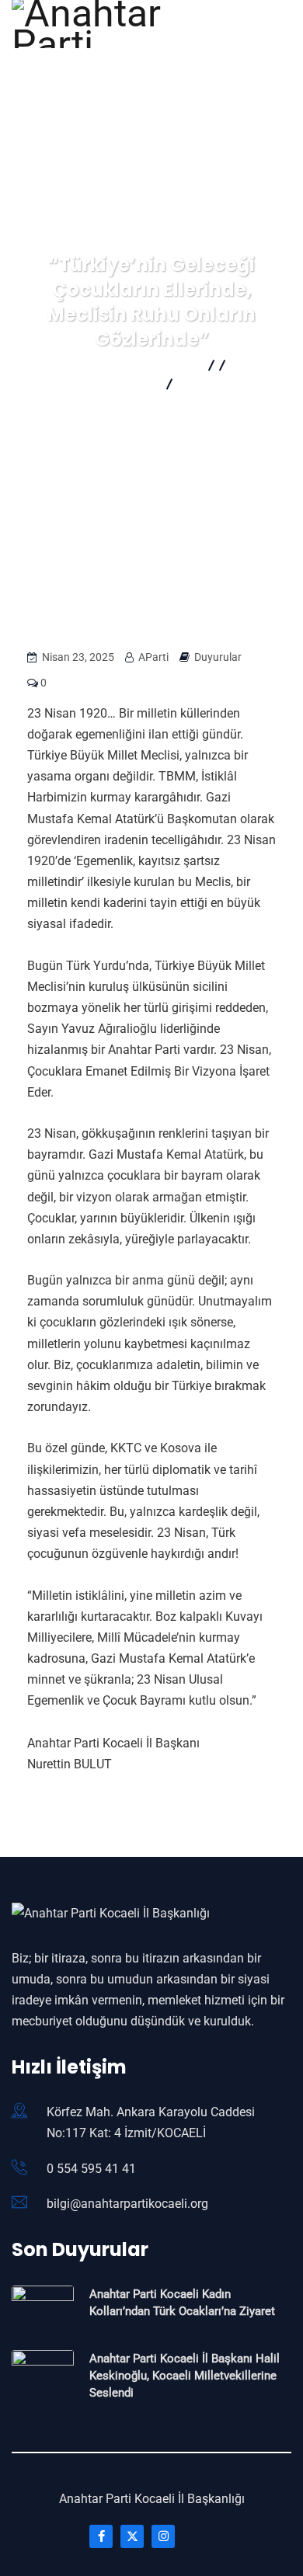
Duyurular (218, 657)
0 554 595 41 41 (91, 2169)
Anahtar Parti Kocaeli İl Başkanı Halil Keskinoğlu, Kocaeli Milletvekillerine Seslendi (185, 2376)
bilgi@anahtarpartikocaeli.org (127, 2204)
